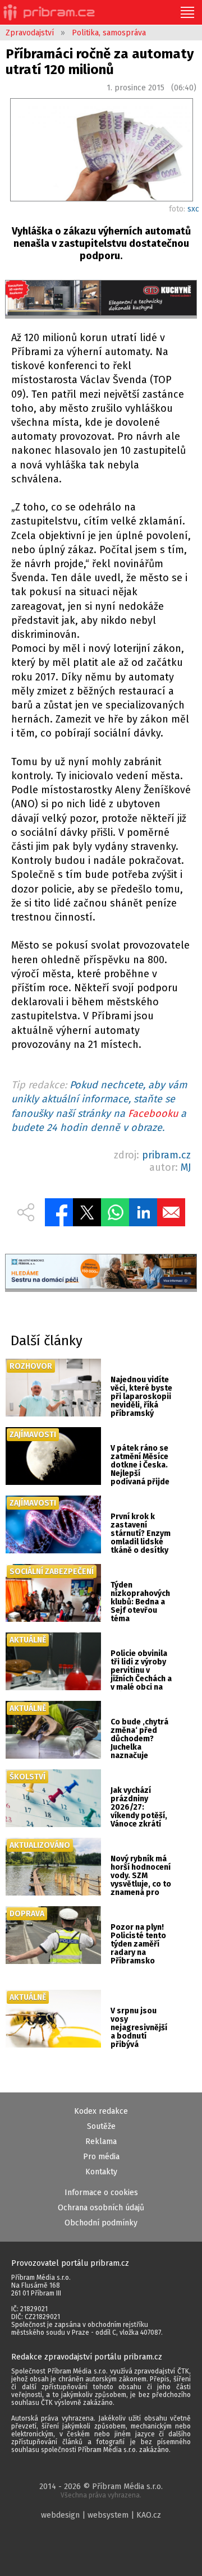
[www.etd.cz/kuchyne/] (101, 299)
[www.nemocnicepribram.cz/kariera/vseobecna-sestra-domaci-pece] (101, 1273)
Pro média (101, 2157)
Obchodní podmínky (101, 2223)
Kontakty (101, 2172)
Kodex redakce (101, 2111)
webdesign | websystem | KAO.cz (101, 2515)
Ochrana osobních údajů (101, 2208)
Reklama (101, 2142)
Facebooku (153, 1114)
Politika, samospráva (109, 33)
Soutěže (101, 2126)
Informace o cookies (101, 2193)
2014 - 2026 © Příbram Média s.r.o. (101, 2490)
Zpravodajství (30, 33)
